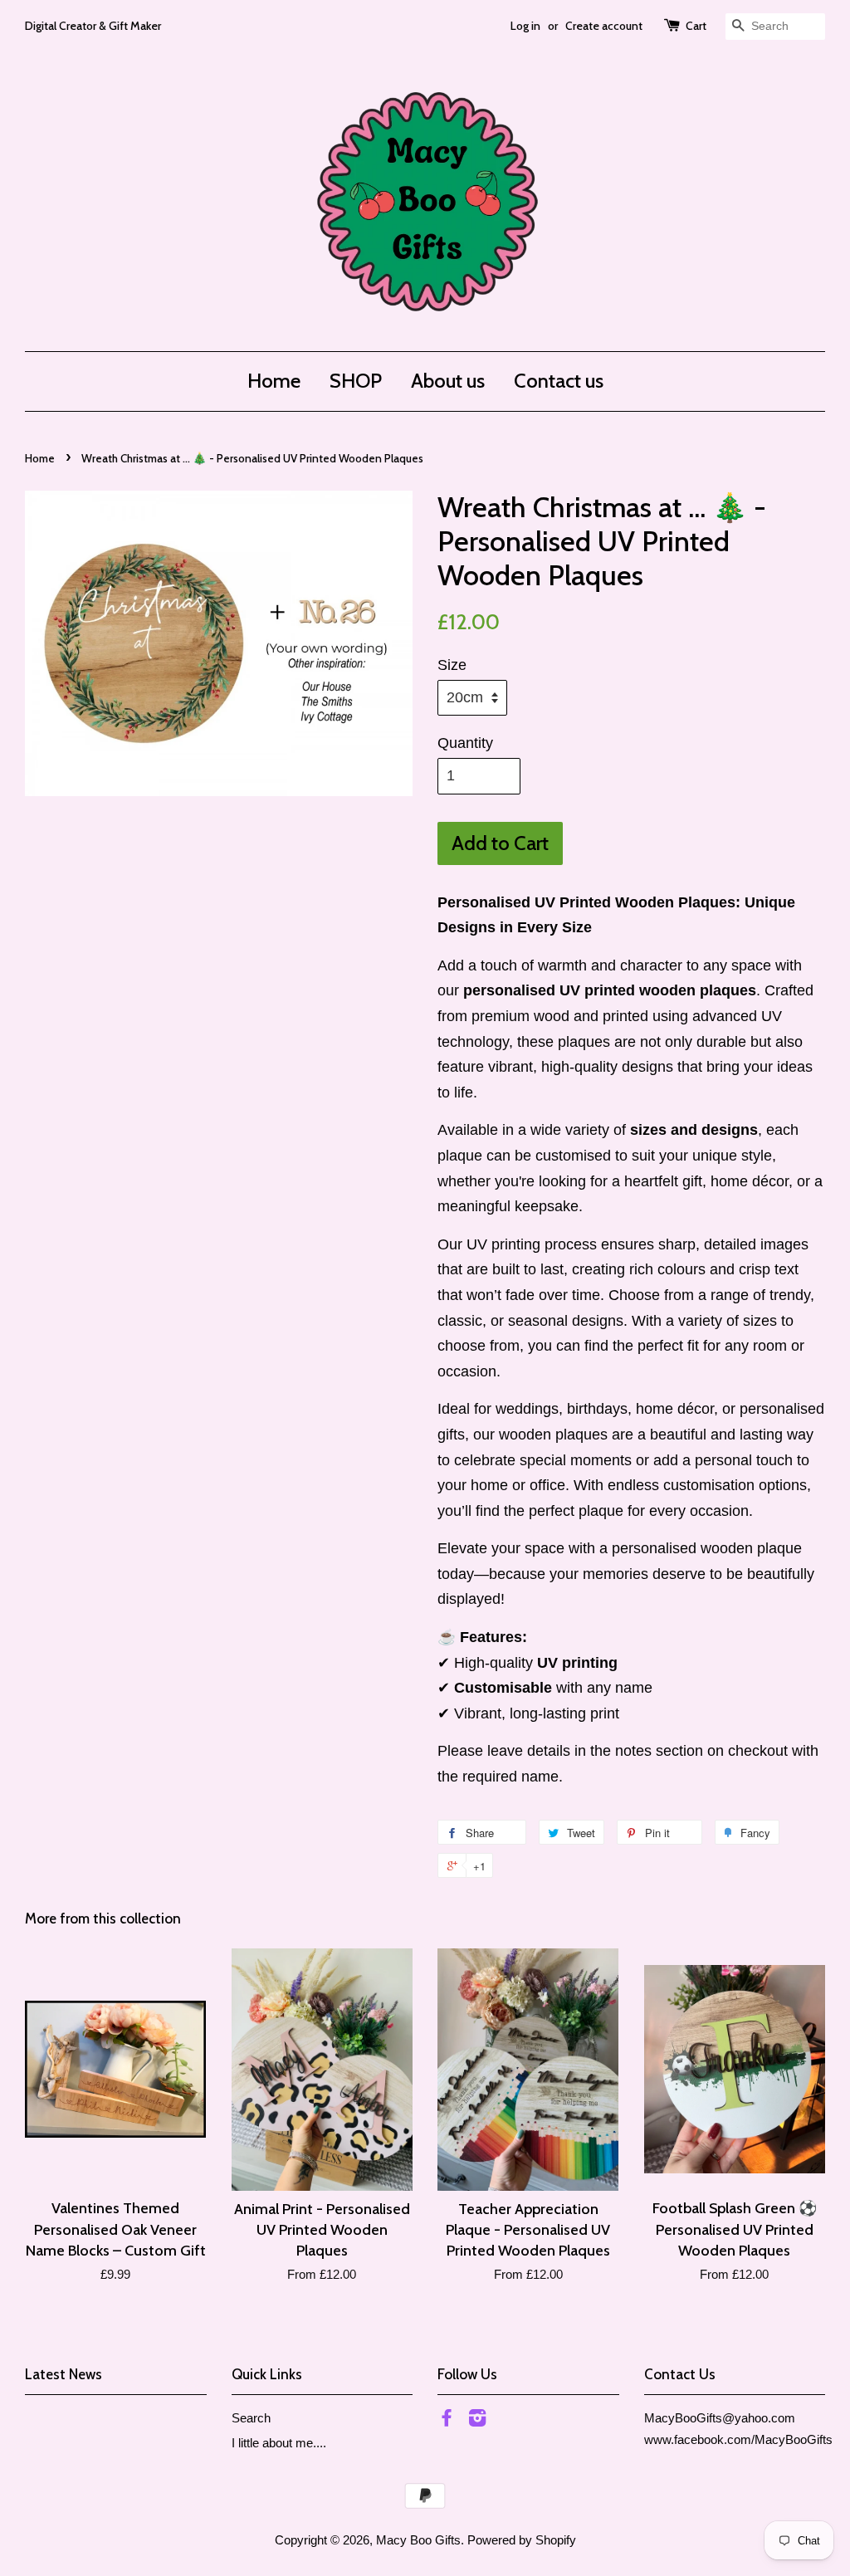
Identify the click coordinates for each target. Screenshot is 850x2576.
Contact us (559, 381)
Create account (604, 26)
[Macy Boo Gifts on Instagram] (477, 2420)
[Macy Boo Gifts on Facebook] (447, 2420)
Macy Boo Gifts (418, 2540)
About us (448, 381)
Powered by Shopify (522, 2540)
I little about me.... (279, 2443)
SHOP (356, 381)
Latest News (64, 2374)
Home (274, 381)
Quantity (465, 743)
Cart (696, 26)
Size (452, 665)
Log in (525, 26)
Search (251, 2418)
